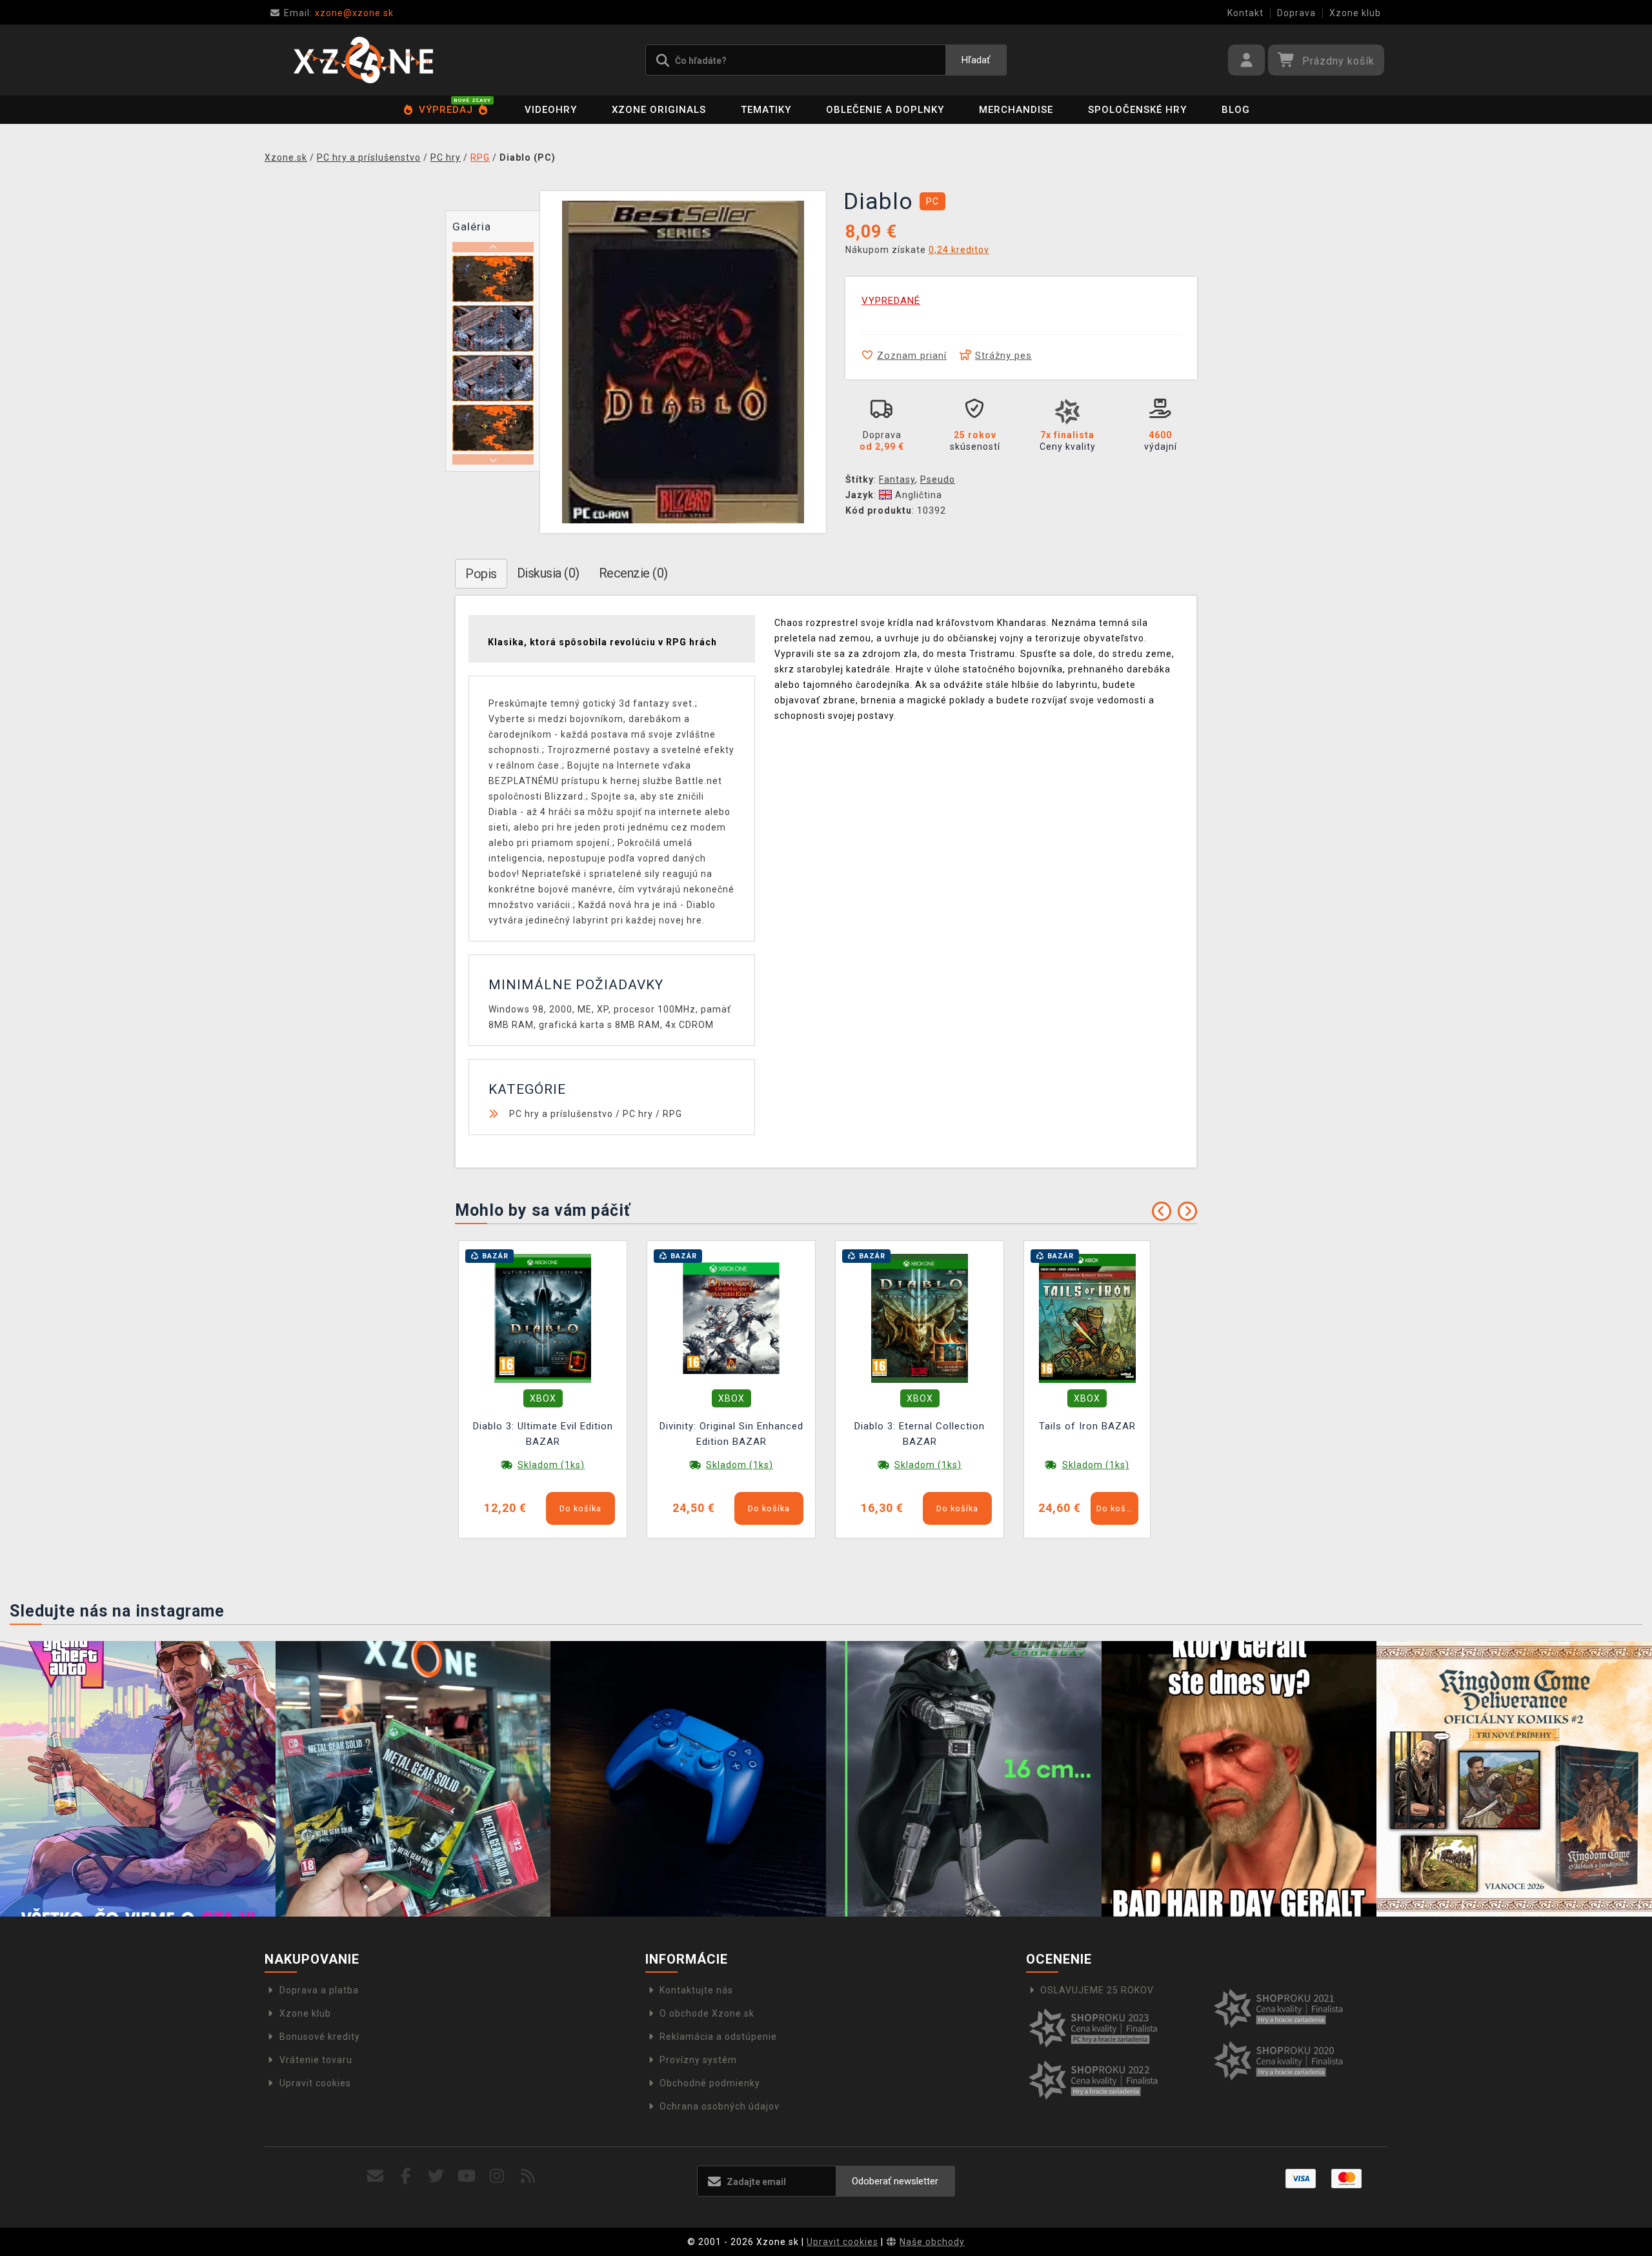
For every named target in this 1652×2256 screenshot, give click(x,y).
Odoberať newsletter (895, 2181)
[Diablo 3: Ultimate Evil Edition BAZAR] (543, 1318)
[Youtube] (467, 2176)
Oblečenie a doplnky (885, 110)
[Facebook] (406, 2176)
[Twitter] (437, 2176)
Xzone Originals (659, 110)
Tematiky (766, 110)
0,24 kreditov (959, 250)
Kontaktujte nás (696, 1990)
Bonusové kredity (320, 2037)
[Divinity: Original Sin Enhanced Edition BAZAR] (731, 1318)
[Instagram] (497, 2176)
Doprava (1296, 13)
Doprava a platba (319, 1990)
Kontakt (1245, 13)
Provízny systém (698, 2060)
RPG (672, 1114)
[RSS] (528, 2176)
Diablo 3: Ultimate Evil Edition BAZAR (543, 1434)
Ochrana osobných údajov (720, 2106)
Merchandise (1016, 110)
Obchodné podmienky (710, 2083)
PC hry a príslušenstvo (561, 1114)
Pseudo (938, 479)
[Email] (375, 2176)
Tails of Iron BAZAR (1087, 1426)
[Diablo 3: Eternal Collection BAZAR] (920, 1318)
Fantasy (897, 479)
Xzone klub (1355, 13)
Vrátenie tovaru (316, 2060)
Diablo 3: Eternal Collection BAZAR (920, 1434)
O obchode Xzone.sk (707, 2013)
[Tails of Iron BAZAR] (1087, 1318)
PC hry (638, 1114)
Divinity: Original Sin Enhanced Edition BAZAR (731, 1434)
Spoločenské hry (1137, 110)
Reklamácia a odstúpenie (718, 2037)
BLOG (1236, 110)
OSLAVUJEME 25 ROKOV (1097, 1990)
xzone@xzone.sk (339, 13)
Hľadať (976, 60)
